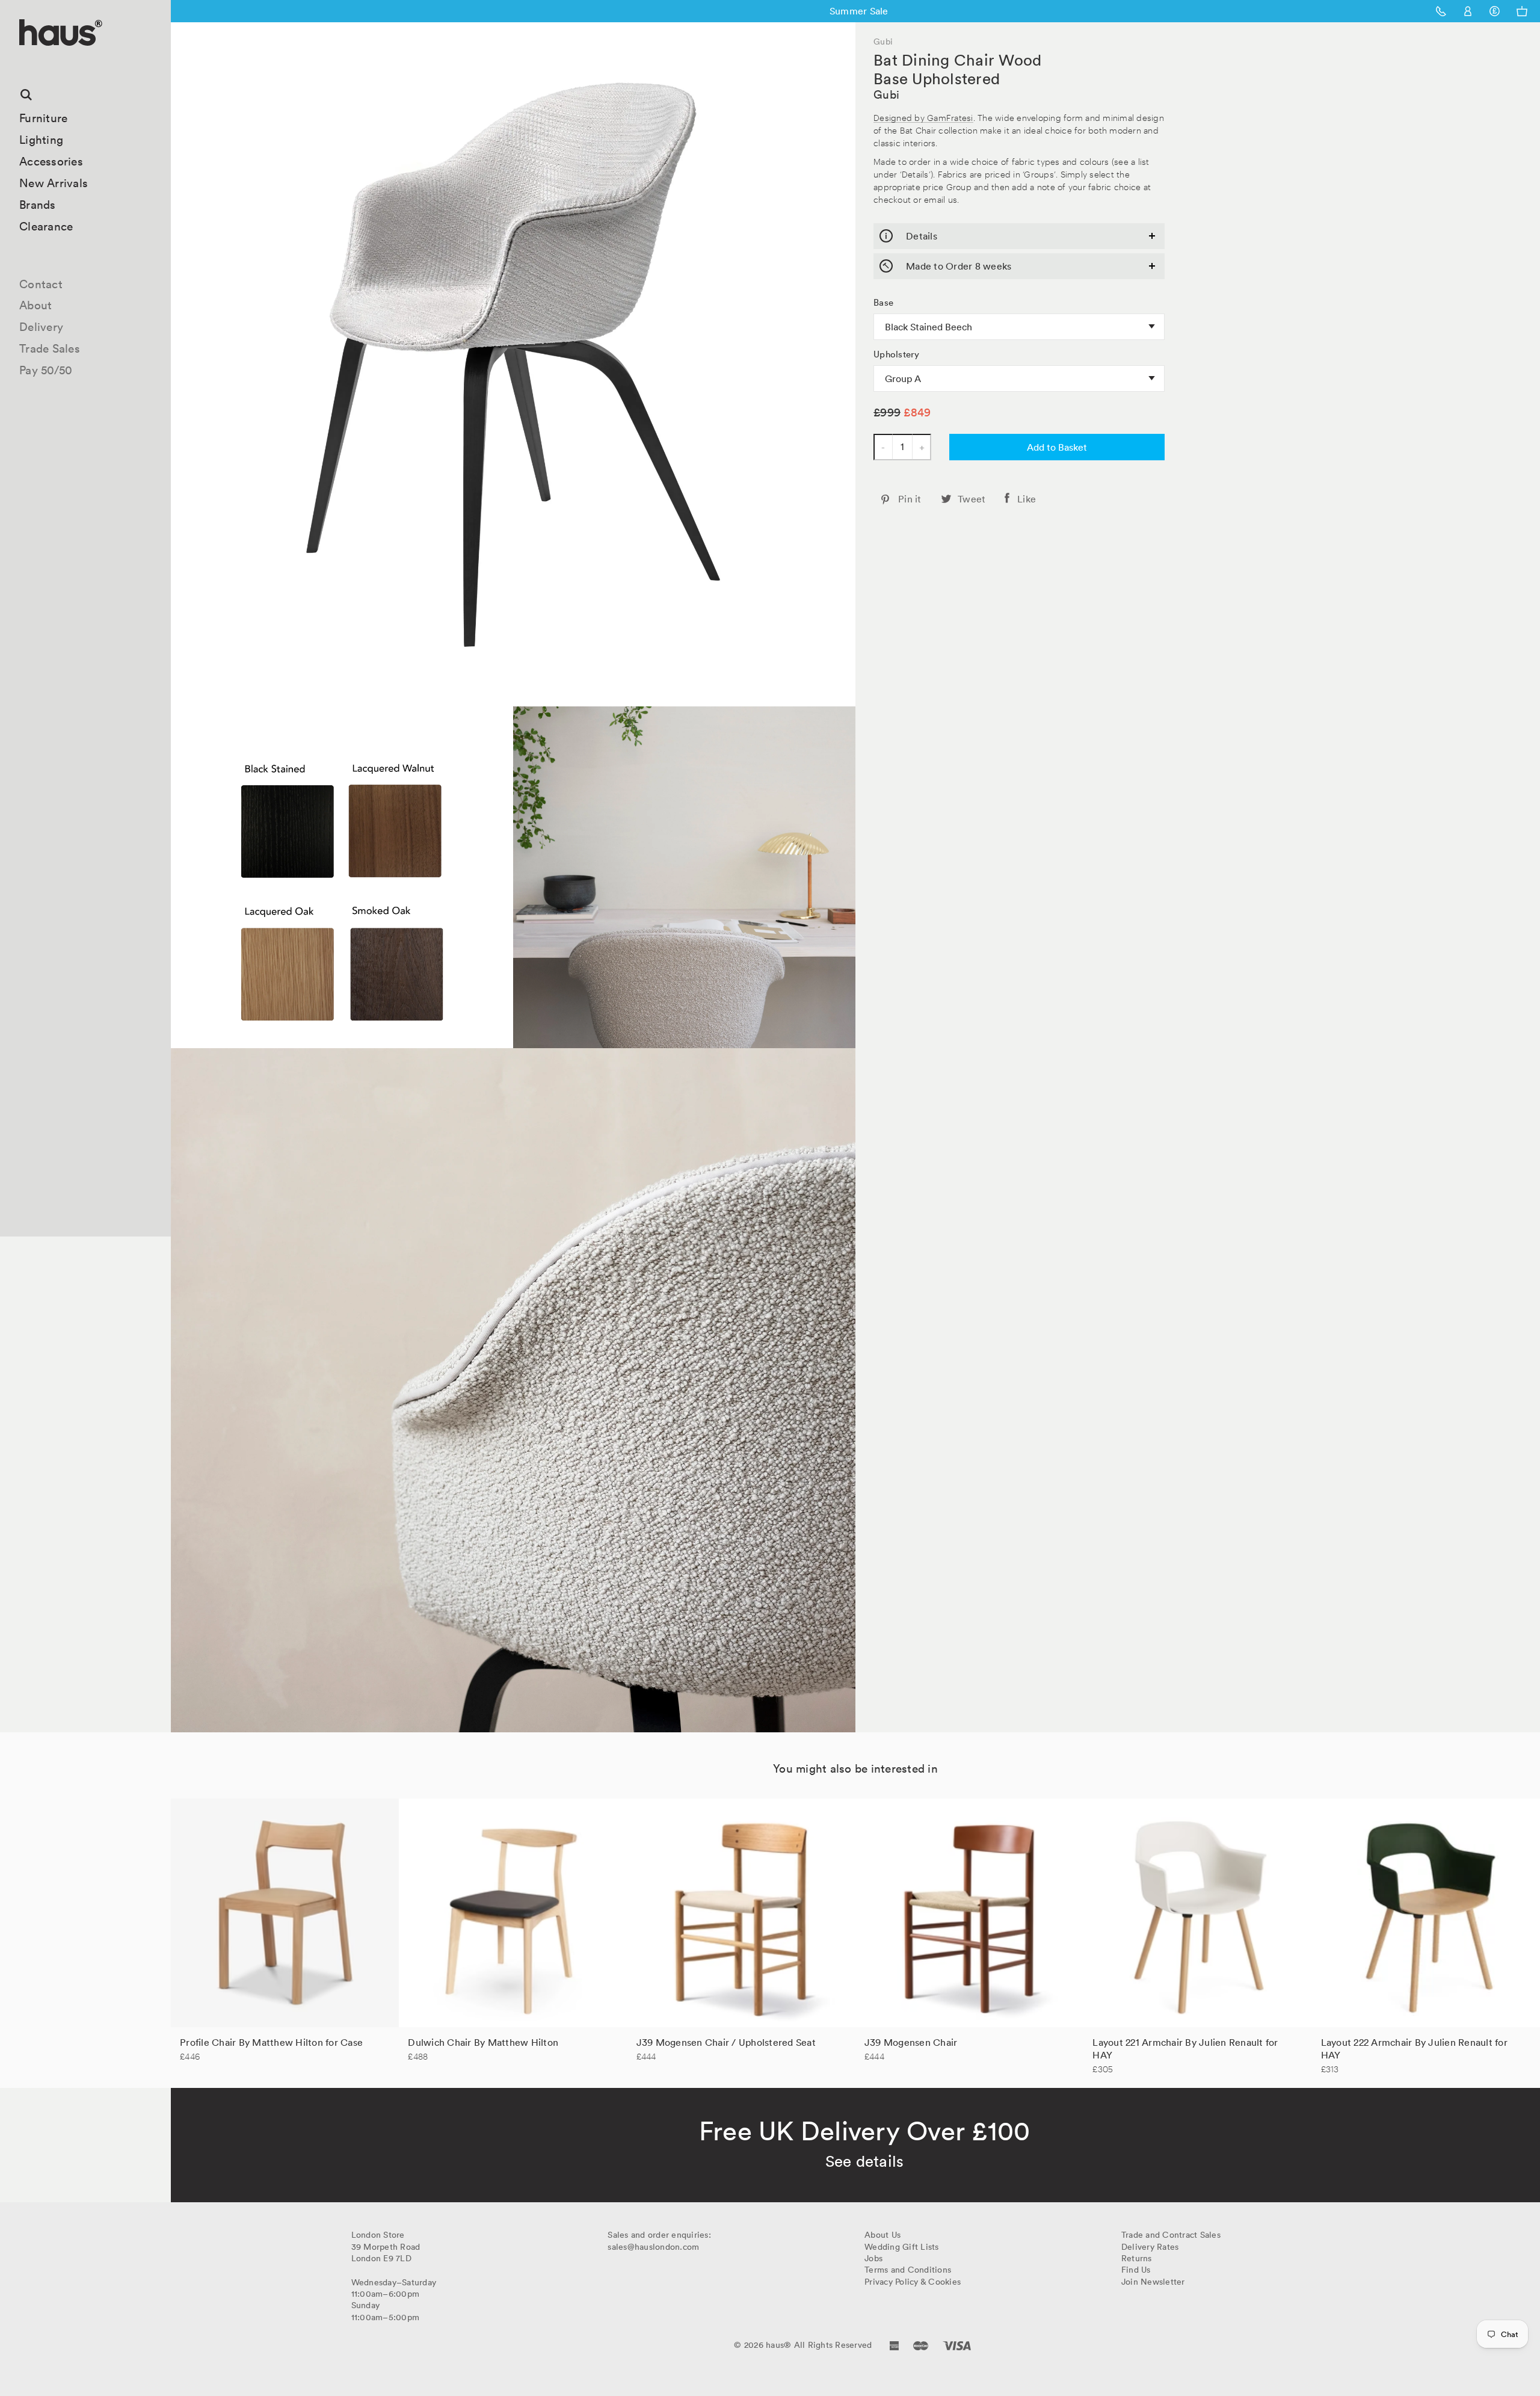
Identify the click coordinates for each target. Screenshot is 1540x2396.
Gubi (886, 94)
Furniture (43, 118)
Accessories (51, 161)
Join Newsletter (1153, 2282)
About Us (882, 2235)
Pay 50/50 (46, 370)
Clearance (46, 226)
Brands (38, 205)
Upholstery (897, 354)
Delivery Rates (1150, 2247)
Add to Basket (1057, 447)
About (35, 305)
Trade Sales (50, 348)
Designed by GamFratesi (923, 117)
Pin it (910, 499)
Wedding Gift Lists (902, 2247)
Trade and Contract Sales (1171, 2235)
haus (23, 60)
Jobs (873, 2258)
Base (883, 303)
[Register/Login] (1468, 11)
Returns (1137, 2258)
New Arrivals (54, 183)
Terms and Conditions (908, 2270)
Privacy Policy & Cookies (913, 2282)
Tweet (972, 499)
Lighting (41, 140)
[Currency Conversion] (1495, 11)
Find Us (1136, 2270)
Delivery (41, 327)
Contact (41, 284)
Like (1027, 499)
